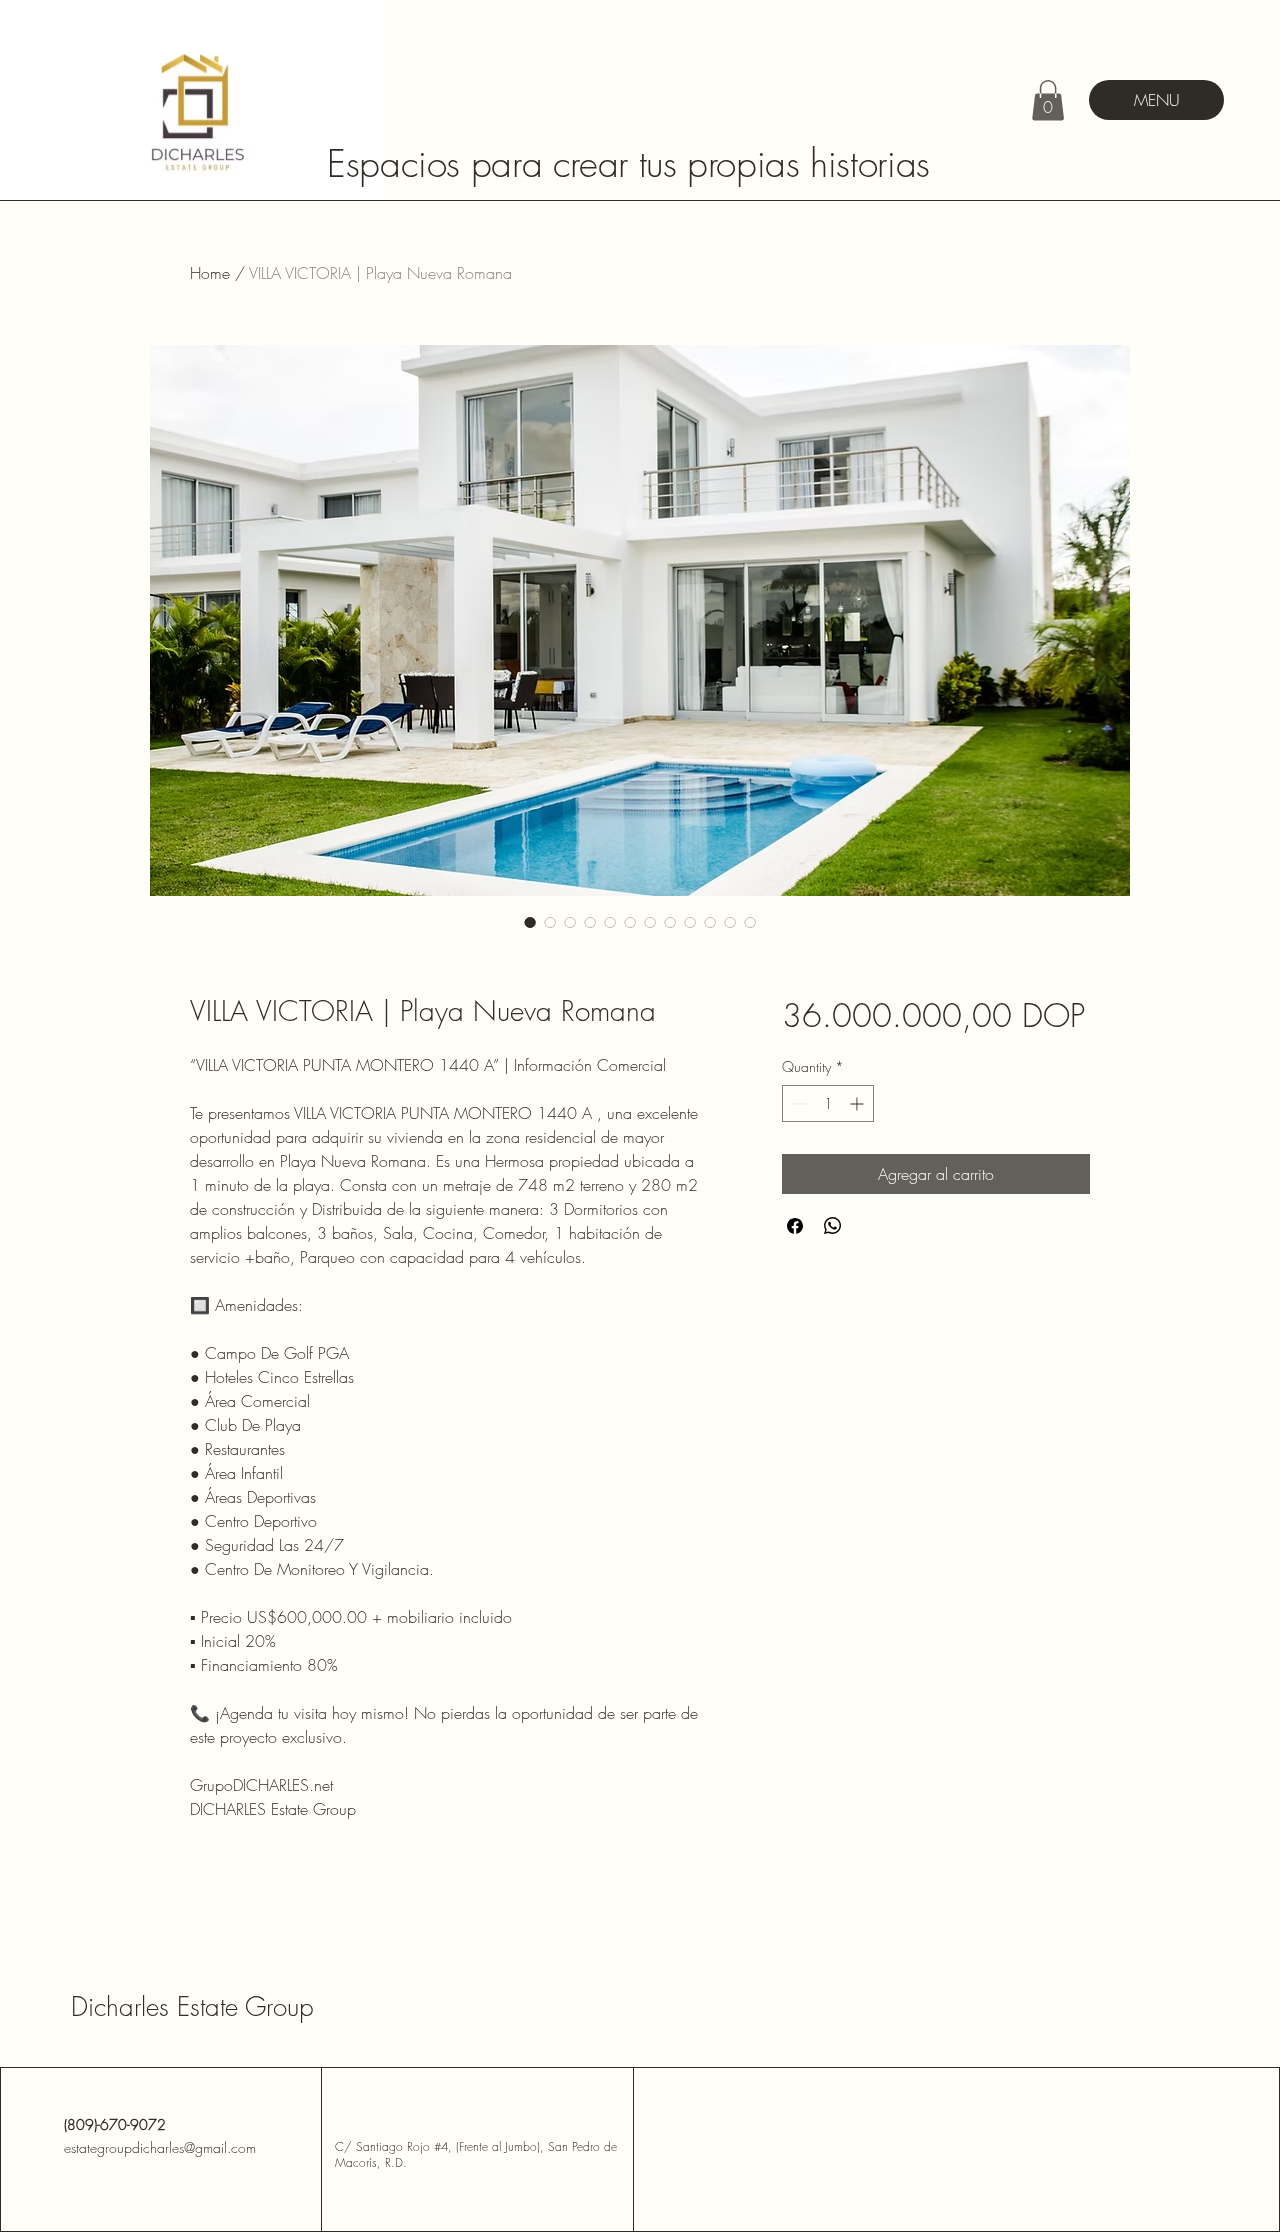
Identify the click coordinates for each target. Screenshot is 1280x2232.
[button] (1048, 100)
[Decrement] (797, 1103)
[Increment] (858, 1103)
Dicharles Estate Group (192, 2007)
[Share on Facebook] (795, 1226)
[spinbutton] (828, 1103)
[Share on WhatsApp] (833, 1226)
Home (210, 273)
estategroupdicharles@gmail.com (160, 2147)
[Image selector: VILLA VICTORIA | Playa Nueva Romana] (530, 922)
